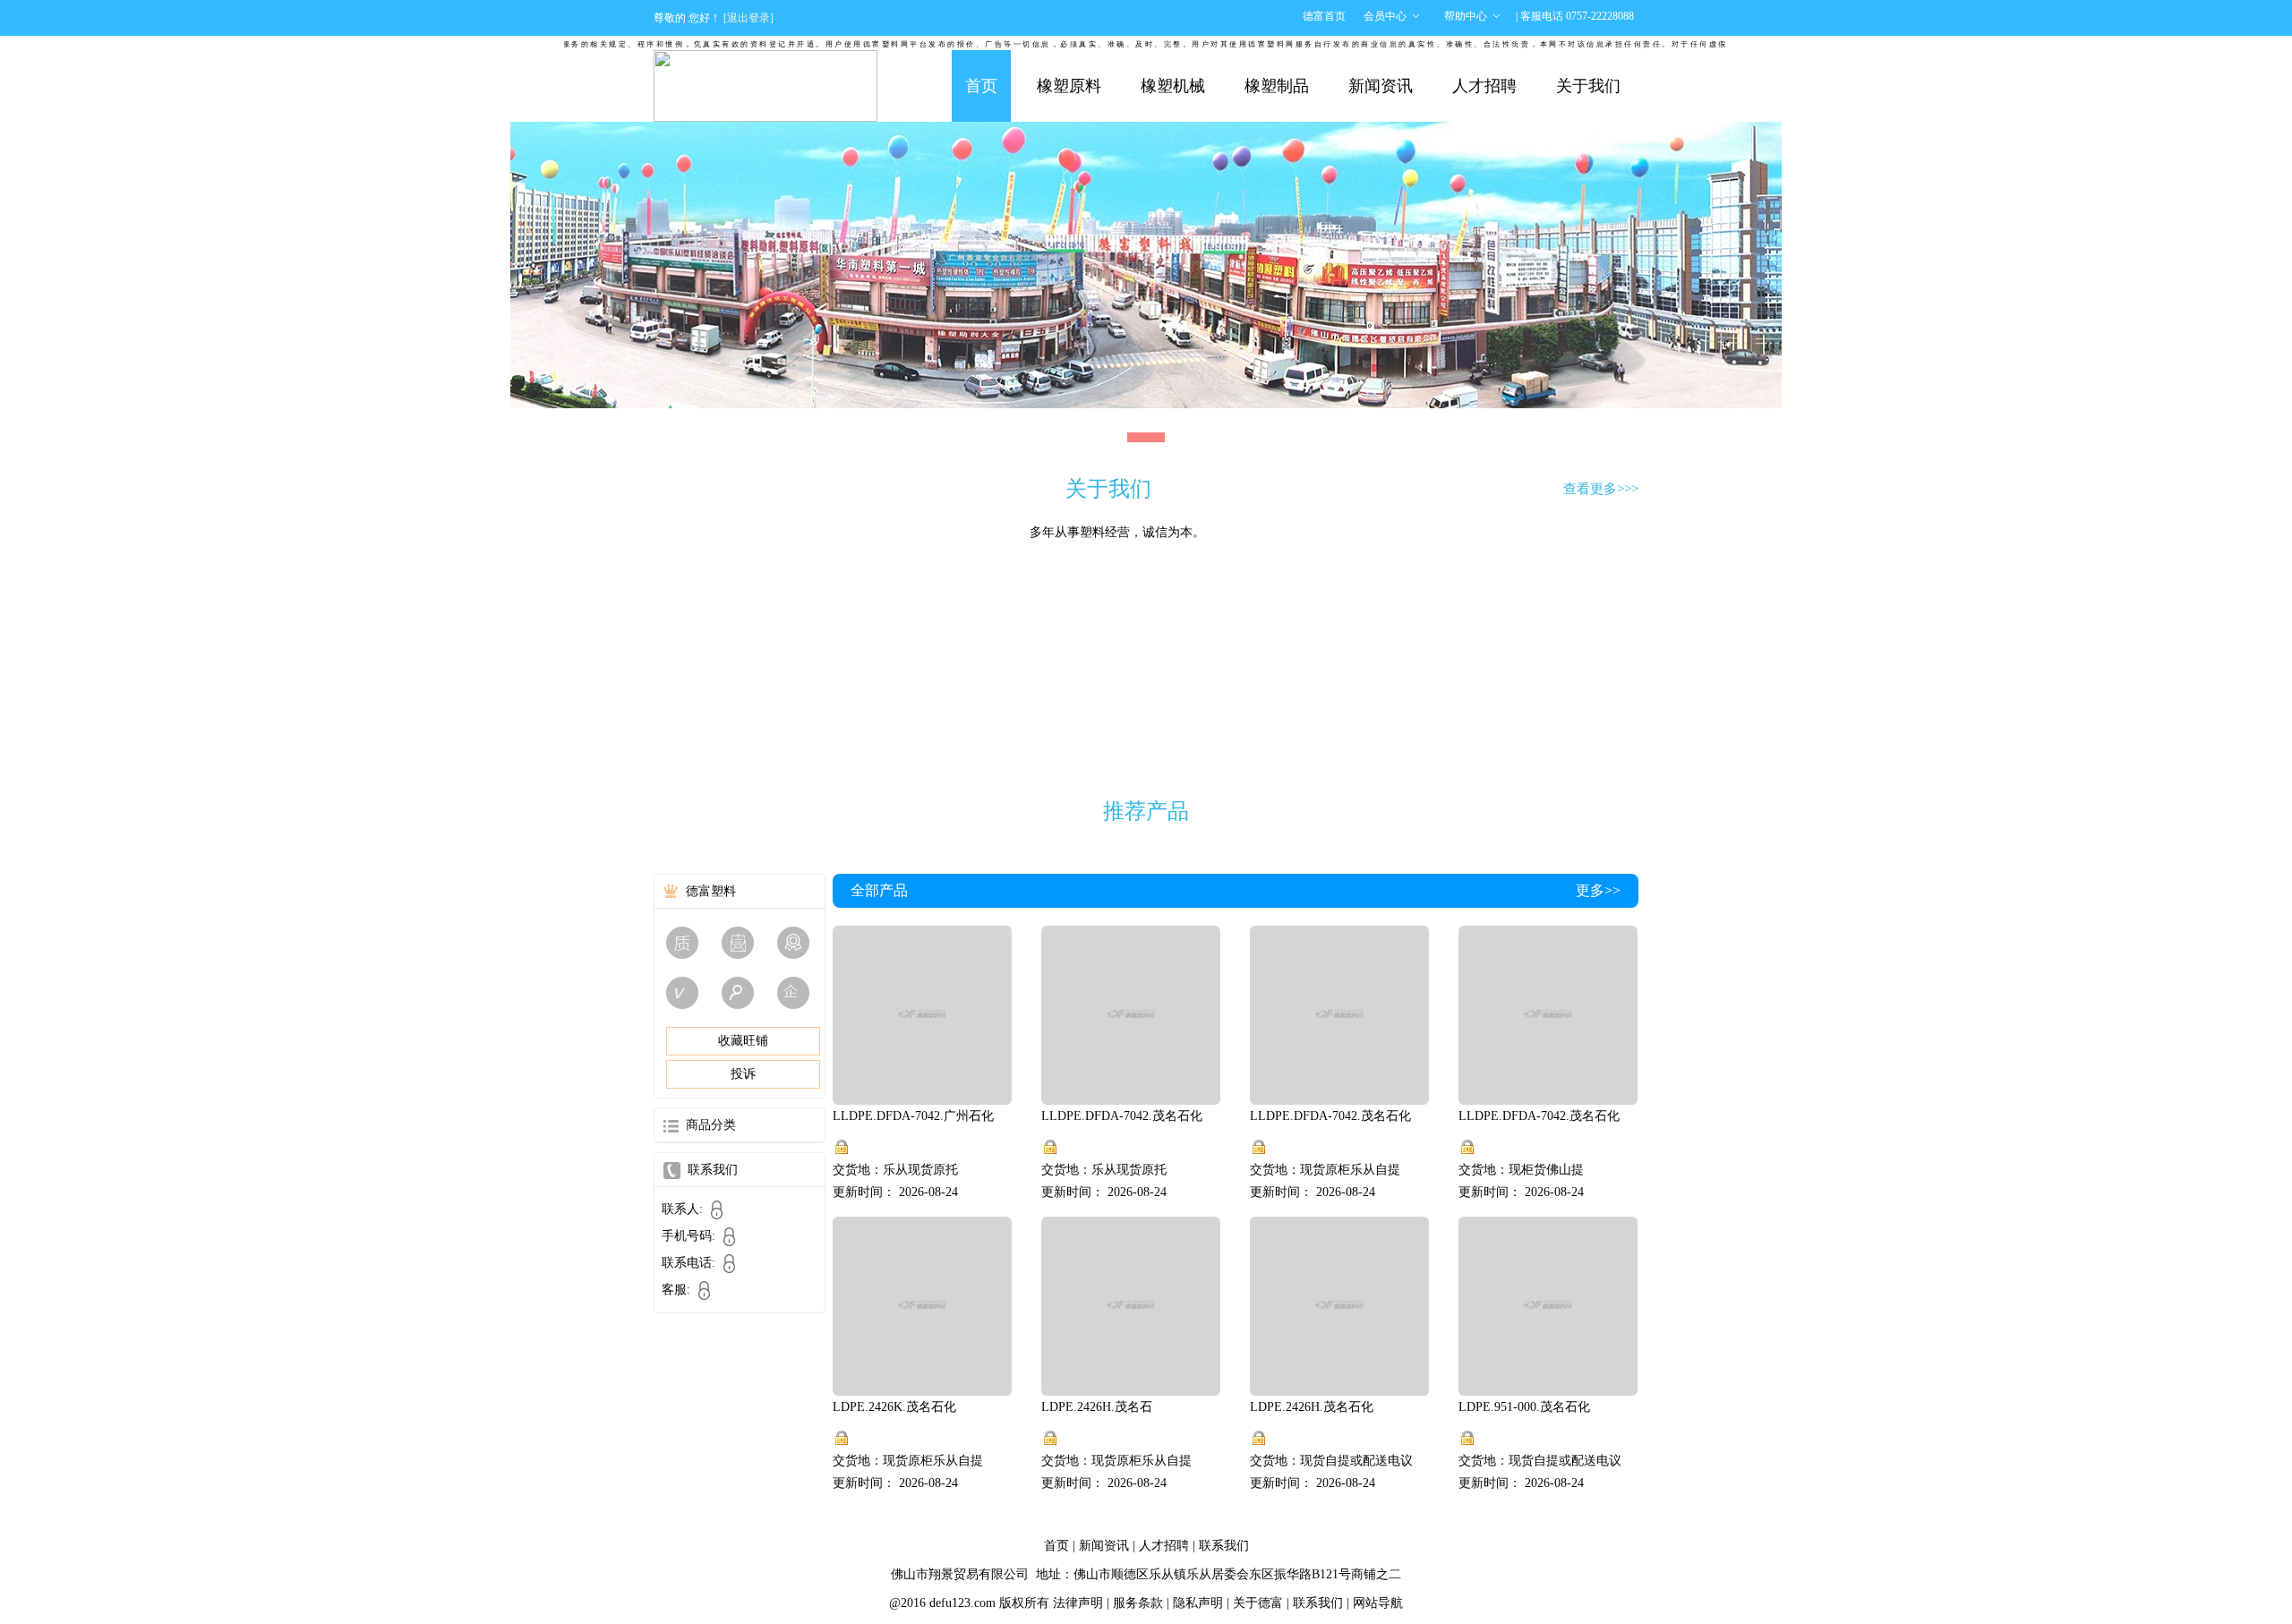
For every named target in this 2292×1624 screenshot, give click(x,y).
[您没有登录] (842, 1148)
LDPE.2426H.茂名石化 (1312, 1407)
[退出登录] (748, 18)
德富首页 (1324, 16)
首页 (981, 86)
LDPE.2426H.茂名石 (1097, 1407)
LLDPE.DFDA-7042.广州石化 (913, 1116)
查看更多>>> (1601, 489)
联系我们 (1224, 1546)
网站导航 (1378, 1603)
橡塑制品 (1277, 86)
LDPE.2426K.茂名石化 (894, 1407)
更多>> (1598, 890)
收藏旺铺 (743, 1041)
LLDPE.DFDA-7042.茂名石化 (1122, 1116)
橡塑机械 (1173, 86)
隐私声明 (1198, 1603)
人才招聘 (1484, 86)
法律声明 (1078, 1603)
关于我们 (1588, 86)
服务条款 (1138, 1603)
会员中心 (1385, 16)
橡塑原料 (1069, 86)
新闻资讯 (1381, 86)
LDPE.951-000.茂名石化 (1524, 1407)
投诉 (743, 1074)
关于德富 (1258, 1603)
